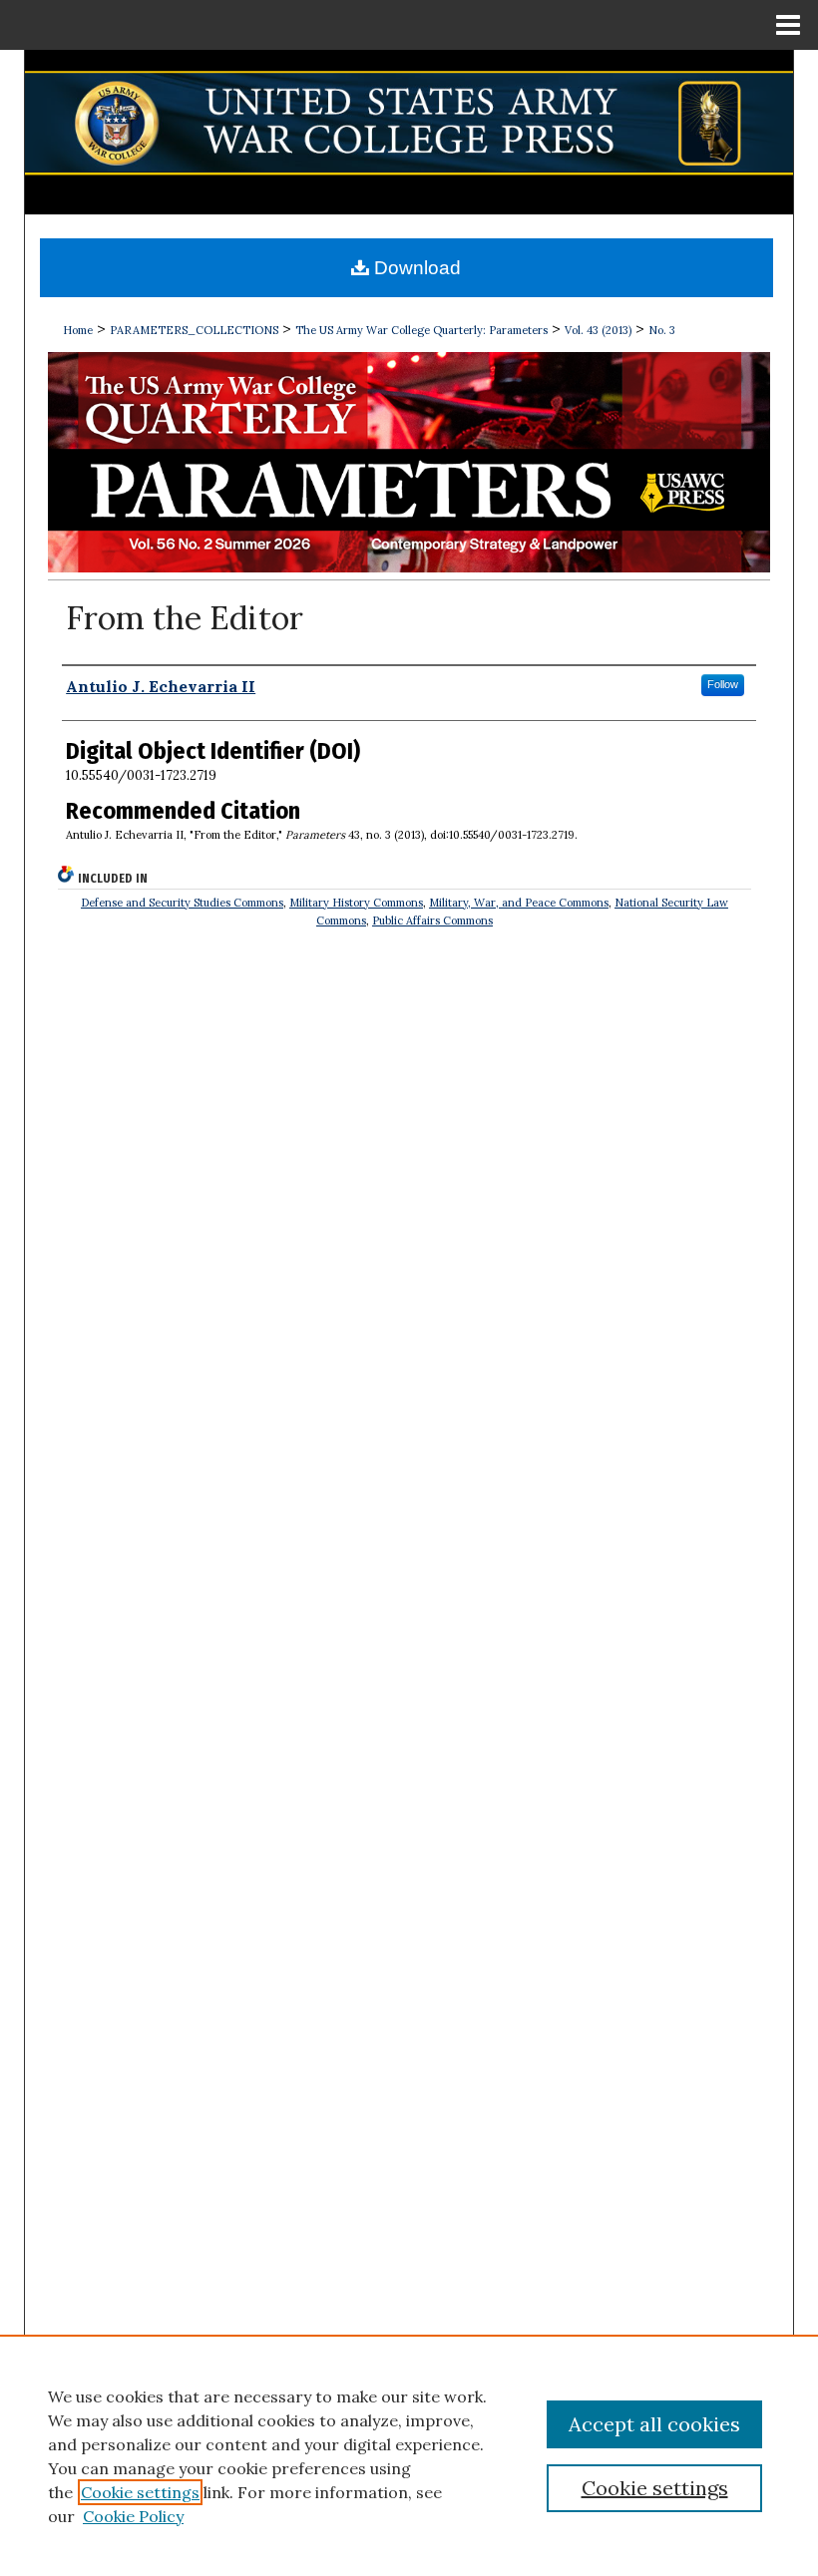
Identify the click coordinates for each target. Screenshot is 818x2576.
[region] (409, 2455)
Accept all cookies (654, 2424)
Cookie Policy (133, 2516)
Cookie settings (140, 2492)
